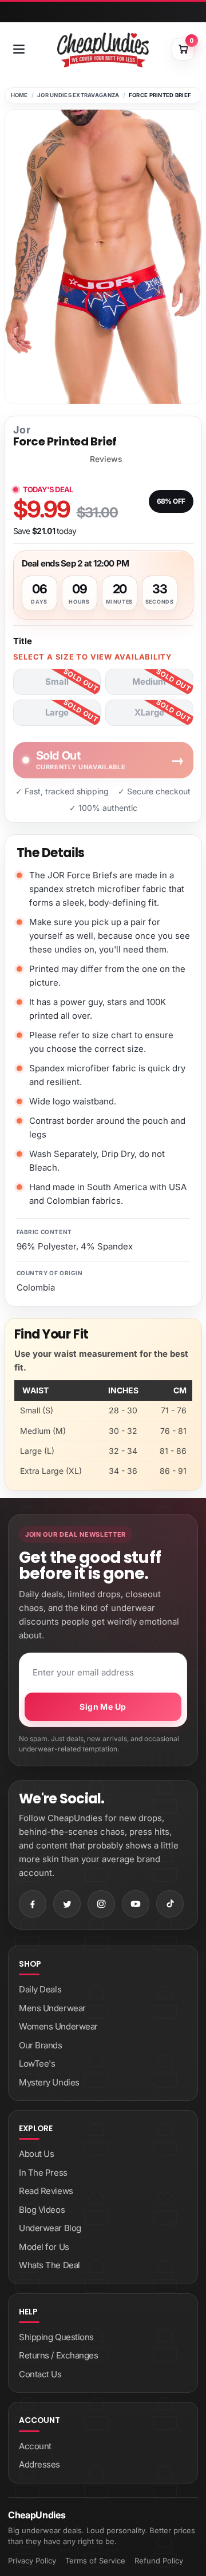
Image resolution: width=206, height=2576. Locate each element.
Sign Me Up (103, 1707)
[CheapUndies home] (103, 50)
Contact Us (40, 2374)
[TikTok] (170, 1904)
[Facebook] (33, 1904)
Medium (149, 682)
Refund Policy (159, 2561)
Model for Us (44, 2247)
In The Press (43, 2173)
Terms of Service (95, 2561)
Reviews (106, 459)
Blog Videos (42, 2210)
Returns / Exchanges (58, 2355)
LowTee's (37, 2063)
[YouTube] (136, 1904)
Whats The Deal (49, 2265)
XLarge (149, 712)
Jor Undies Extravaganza (78, 95)
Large (57, 712)
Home (19, 95)
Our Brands (41, 2045)
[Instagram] (101, 1904)
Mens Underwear (52, 2008)
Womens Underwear (58, 2026)
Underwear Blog (50, 2228)
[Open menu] (19, 49)
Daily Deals (40, 1989)
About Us (36, 2154)
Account (35, 2446)
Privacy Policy (32, 2561)
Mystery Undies (49, 2082)
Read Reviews (46, 2191)
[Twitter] (67, 1904)
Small (57, 682)
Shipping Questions (56, 2337)
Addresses (39, 2464)
